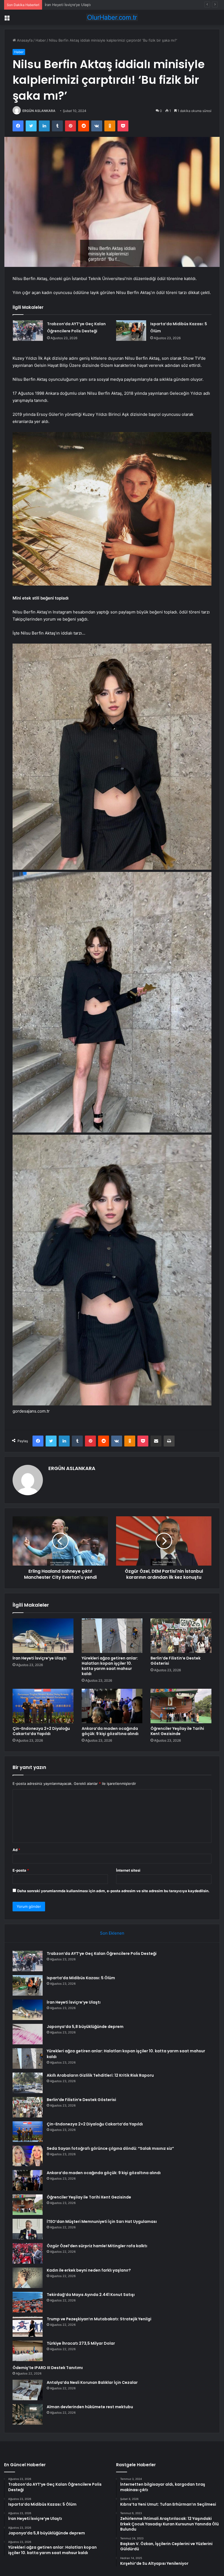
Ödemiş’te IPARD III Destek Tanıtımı (48, 2368)
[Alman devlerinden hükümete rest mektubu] (28, 2414)
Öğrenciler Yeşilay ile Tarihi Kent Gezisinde (177, 1731)
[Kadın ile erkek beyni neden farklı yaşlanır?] (28, 2278)
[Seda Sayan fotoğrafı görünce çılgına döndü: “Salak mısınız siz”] (28, 2156)
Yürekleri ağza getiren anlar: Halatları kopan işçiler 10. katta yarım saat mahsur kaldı (110, 1666)
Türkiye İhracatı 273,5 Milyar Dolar (81, 2343)
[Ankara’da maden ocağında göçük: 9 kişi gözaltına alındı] (112, 1706)
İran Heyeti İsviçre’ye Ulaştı (39, 1658)
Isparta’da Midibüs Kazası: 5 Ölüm (81, 1978)
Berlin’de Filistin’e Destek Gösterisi (176, 1661)
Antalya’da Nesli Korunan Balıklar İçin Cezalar (92, 2382)
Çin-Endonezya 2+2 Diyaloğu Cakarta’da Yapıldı (41, 1731)
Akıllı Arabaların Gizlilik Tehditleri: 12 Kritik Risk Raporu (100, 2075)
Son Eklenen (112, 1933)
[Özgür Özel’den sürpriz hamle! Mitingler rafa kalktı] (28, 2253)
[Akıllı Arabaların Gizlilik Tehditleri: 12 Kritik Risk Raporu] (28, 2083)
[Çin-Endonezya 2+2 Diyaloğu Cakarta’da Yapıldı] (43, 1706)
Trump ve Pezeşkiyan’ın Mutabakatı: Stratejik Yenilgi (99, 2319)
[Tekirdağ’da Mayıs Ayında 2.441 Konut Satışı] (28, 2302)
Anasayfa (24, 40)
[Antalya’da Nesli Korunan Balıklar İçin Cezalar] (28, 2390)
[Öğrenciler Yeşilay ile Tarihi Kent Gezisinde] (181, 1706)
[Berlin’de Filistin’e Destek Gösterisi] (181, 1636)
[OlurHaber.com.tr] (112, 17)
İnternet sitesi (128, 1870)
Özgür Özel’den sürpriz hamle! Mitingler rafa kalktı (97, 2246)
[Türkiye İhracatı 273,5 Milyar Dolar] (28, 2351)
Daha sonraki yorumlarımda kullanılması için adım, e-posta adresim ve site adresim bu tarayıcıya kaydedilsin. (113, 1891)
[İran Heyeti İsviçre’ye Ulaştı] (43, 1636)
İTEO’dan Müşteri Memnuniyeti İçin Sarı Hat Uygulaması (102, 2221)
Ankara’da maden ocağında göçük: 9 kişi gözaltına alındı (110, 1731)
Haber (41, 40)
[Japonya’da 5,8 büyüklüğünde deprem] (28, 2034)
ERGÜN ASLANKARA (39, 111)
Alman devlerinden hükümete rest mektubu (90, 2407)
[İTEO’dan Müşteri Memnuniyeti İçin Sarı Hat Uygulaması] (28, 2229)
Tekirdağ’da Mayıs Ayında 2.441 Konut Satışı (91, 2295)
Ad (16, 1850)
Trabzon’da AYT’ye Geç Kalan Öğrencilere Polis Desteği (102, 1953)
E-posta (21, 1870)
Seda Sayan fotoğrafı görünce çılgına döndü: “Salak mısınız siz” (110, 2148)
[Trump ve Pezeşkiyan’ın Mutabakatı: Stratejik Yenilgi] (28, 2326)
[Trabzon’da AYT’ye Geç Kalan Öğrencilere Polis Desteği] (28, 331)
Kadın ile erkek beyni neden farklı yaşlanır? (89, 2270)
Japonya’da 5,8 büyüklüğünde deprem (77, 5)
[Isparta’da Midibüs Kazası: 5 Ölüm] (131, 331)
